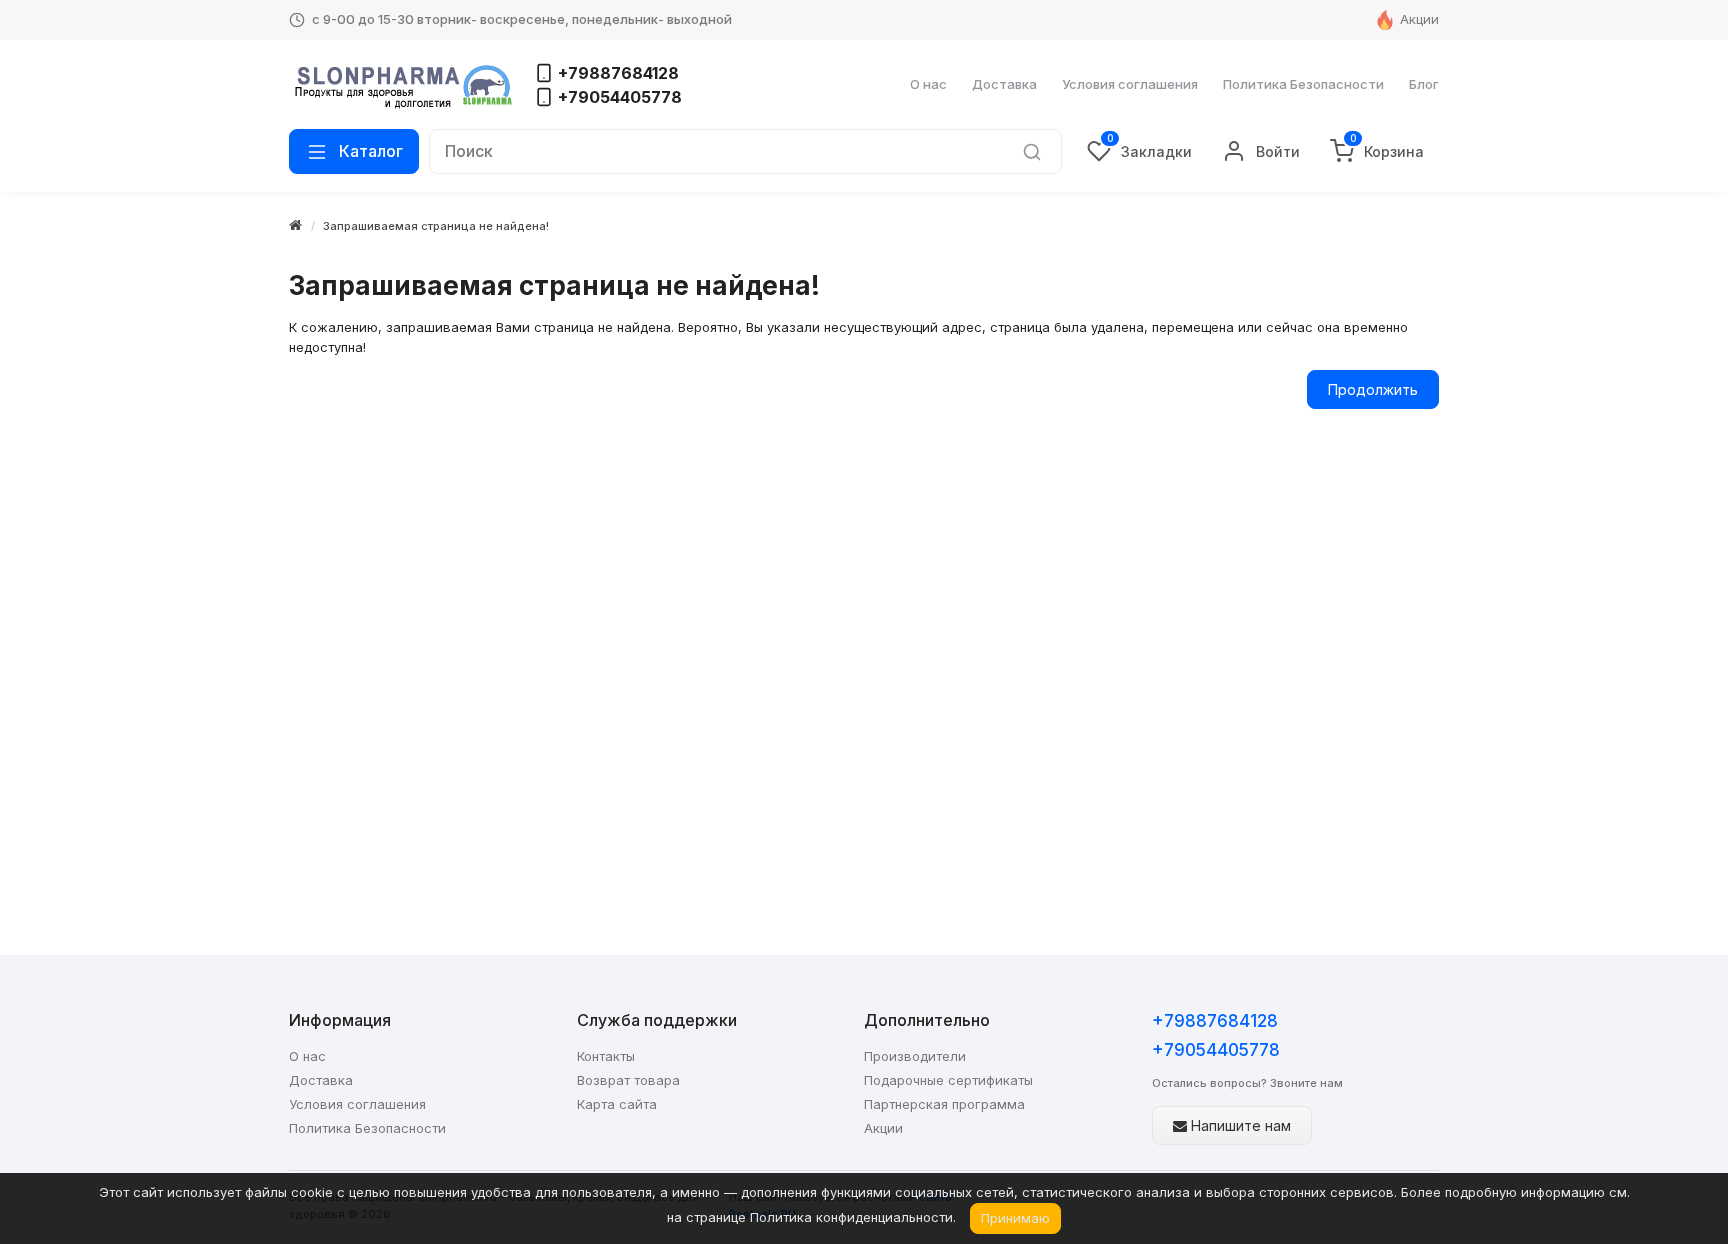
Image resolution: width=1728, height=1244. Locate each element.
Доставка (1004, 84)
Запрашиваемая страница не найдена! (436, 226)
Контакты (606, 1056)
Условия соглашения (1130, 84)
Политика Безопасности (1303, 84)
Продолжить (1373, 389)
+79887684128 (1215, 1021)
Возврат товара (628, 1080)
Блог (1424, 84)
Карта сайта (617, 1104)
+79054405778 (1216, 1050)
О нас (928, 84)
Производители (915, 1056)
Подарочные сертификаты (948, 1080)
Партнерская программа (944, 1104)
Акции (1419, 19)
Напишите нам (1239, 1125)
